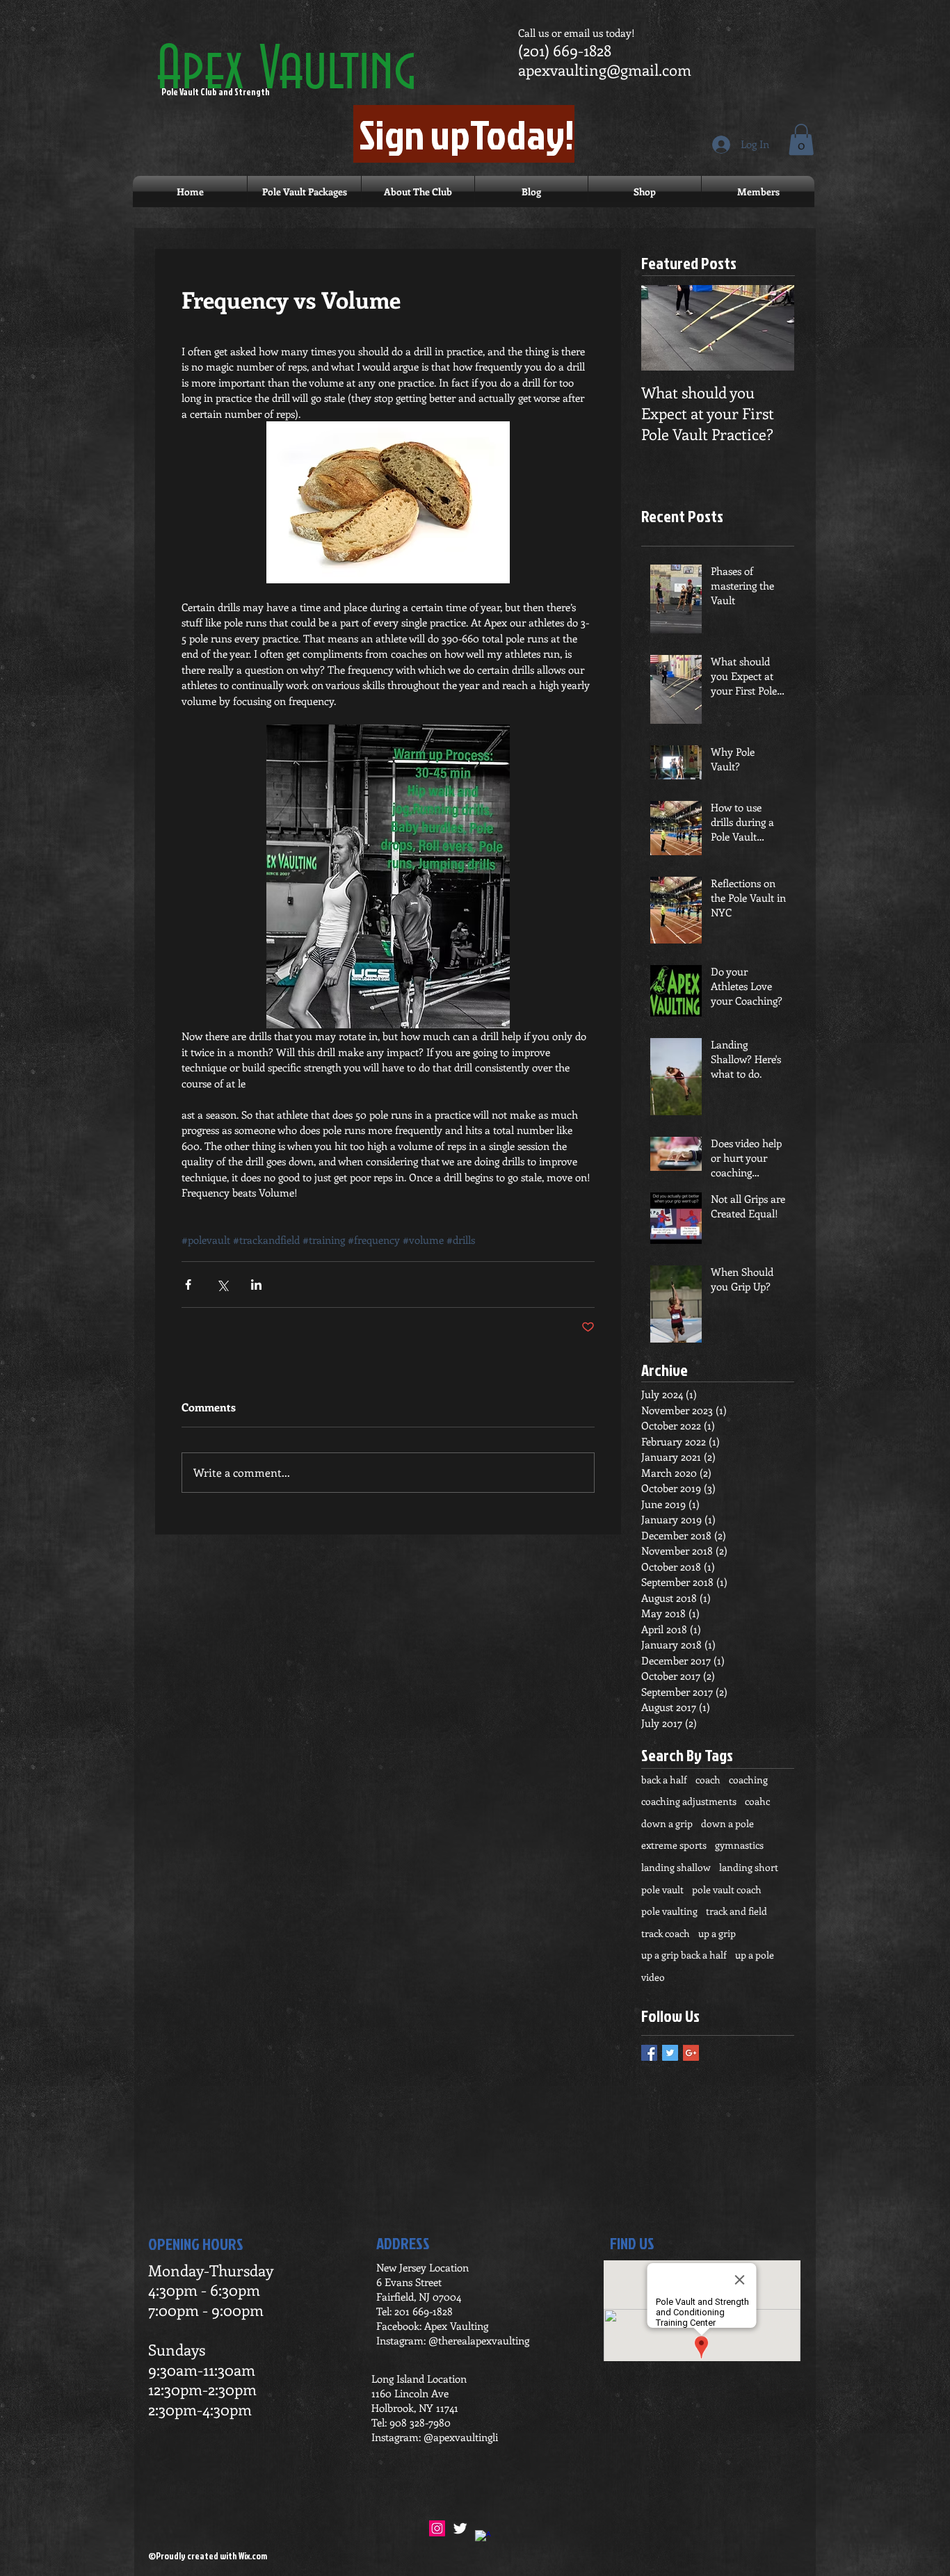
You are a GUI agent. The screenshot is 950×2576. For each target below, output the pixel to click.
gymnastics (739, 1845)
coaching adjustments (689, 1801)
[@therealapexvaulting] (437, 2528)
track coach (666, 1933)
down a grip (667, 1823)
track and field (736, 1911)
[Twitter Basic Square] (670, 2053)
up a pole (755, 1955)
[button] (801, 139)
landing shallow (676, 1867)
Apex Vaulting (286, 71)
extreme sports (674, 1845)
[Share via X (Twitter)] (222, 1285)
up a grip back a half (684, 1955)
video (653, 1977)
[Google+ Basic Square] (691, 2053)
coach (708, 1780)
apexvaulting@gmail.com (605, 70)
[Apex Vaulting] (483, 2538)
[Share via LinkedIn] (256, 1285)
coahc (757, 1801)
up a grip (717, 1933)
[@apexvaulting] (460, 2528)
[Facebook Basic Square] (649, 2053)
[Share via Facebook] (188, 1285)
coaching (748, 1780)
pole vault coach (727, 1889)
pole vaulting (669, 1911)
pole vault (662, 1889)
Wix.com (253, 2556)
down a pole (727, 1823)
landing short (749, 1867)
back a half (664, 1780)
